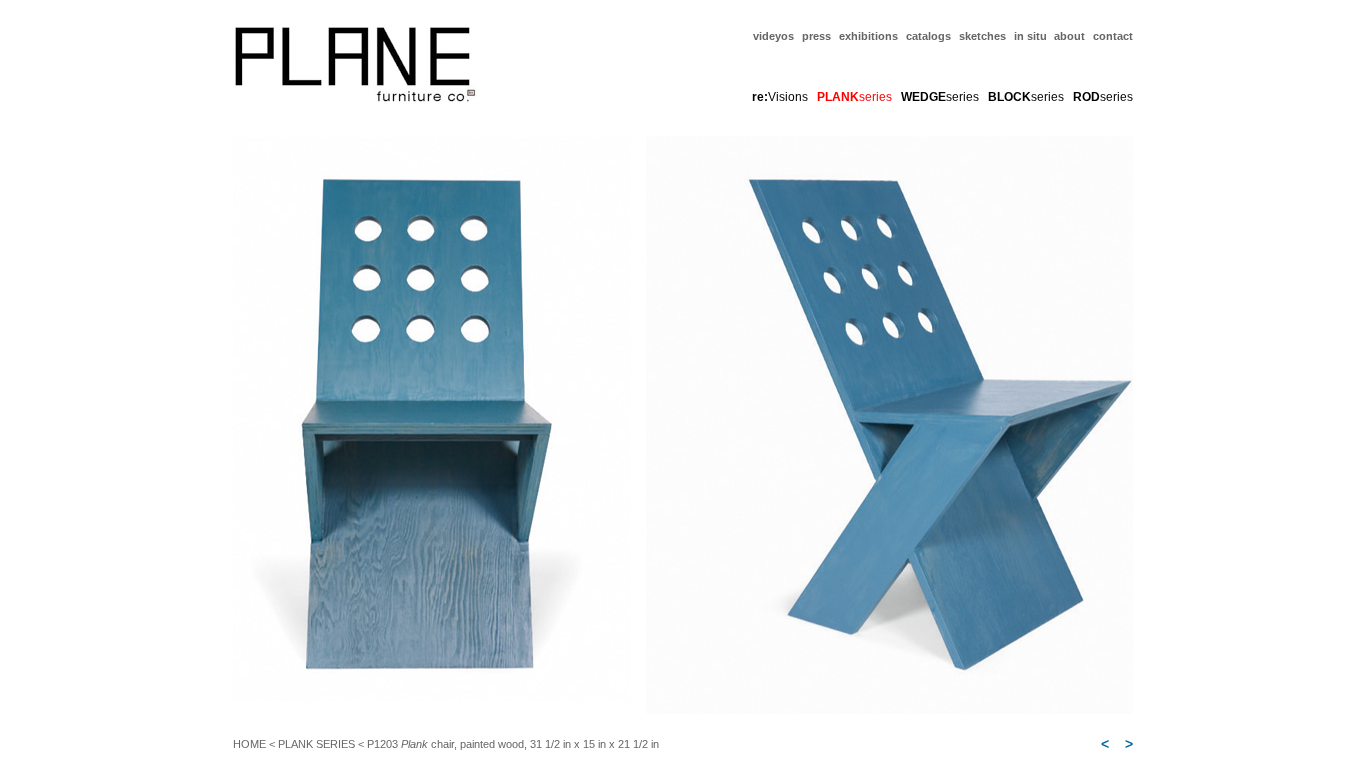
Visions (780, 97)
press (816, 36)
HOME (249, 744)
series (940, 97)
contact (1113, 36)
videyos (773, 36)
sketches (982, 36)
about (1069, 36)
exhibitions (868, 36)
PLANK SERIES (316, 744)
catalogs (928, 36)
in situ (1032, 36)
